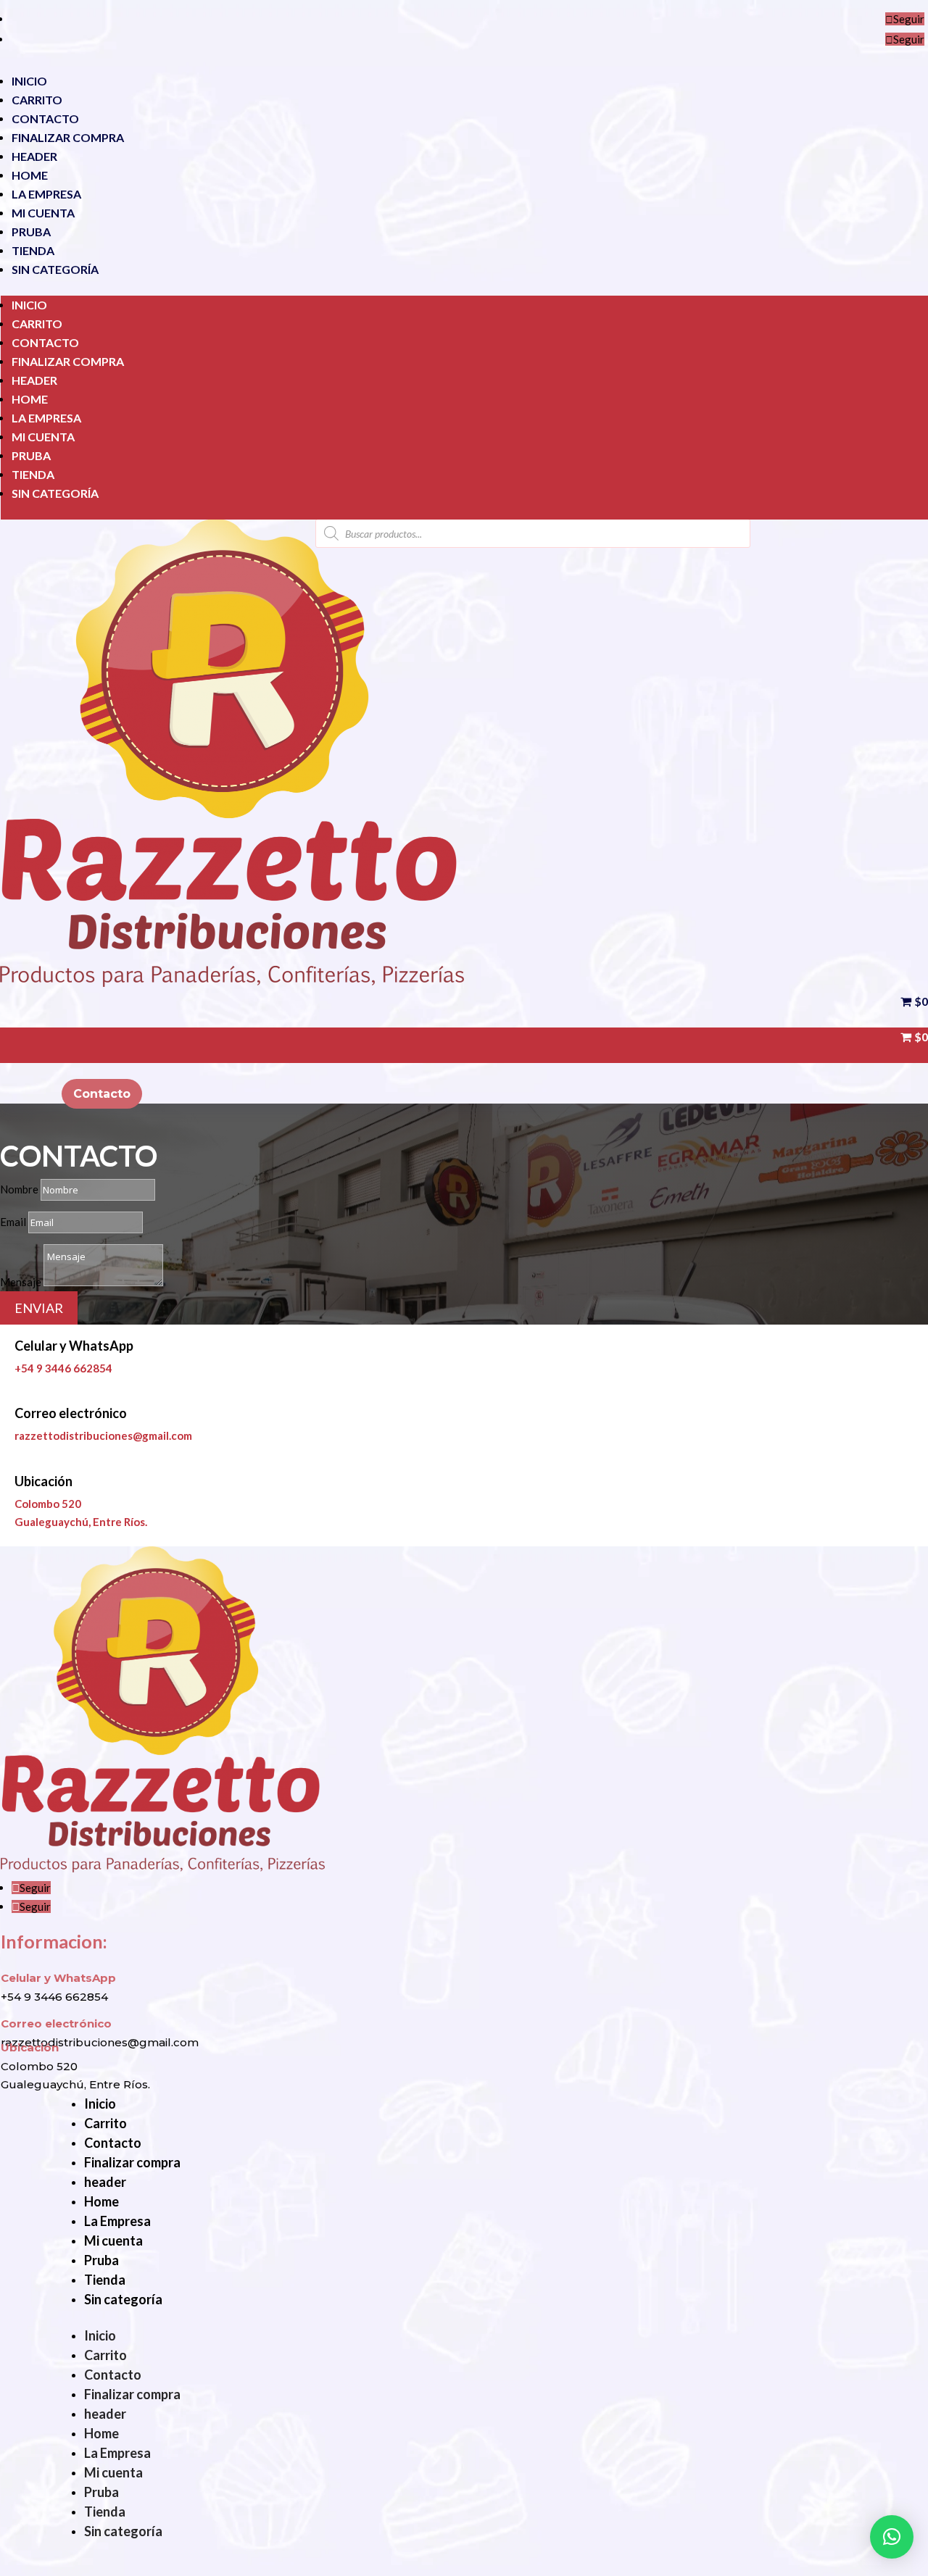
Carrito (37, 100)
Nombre (19, 1189)
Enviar (39, 1308)
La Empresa (46, 194)
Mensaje (21, 1282)
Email (13, 1222)
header (34, 156)
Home (30, 175)
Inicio (29, 81)
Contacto (45, 118)
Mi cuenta (43, 213)
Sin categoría (55, 269)
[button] (892, 2537)
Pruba (31, 232)
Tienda (33, 250)
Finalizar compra (68, 137)
